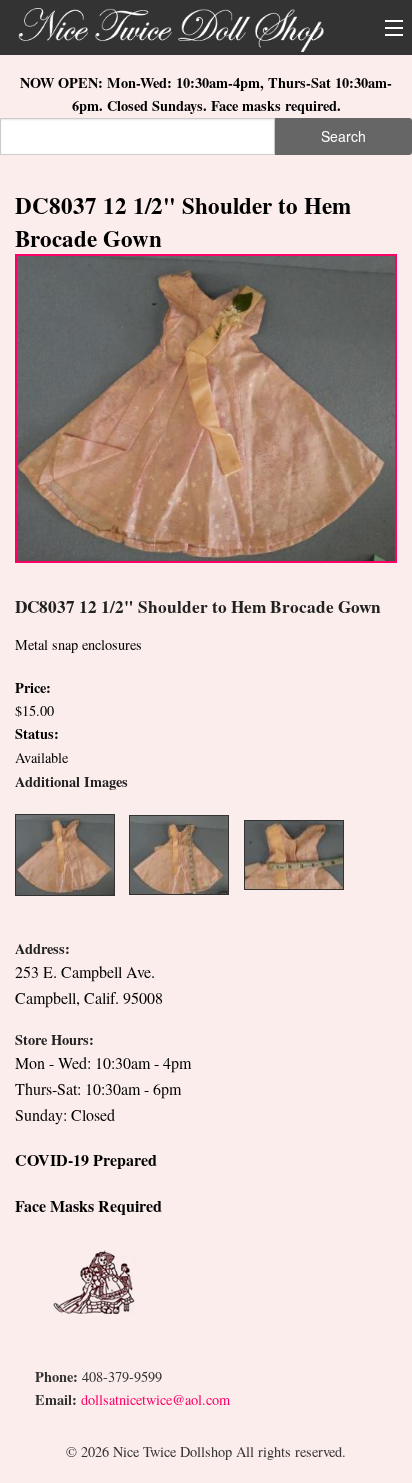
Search (343, 136)
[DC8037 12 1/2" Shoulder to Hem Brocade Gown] (206, 406)
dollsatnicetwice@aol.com (155, 1399)
